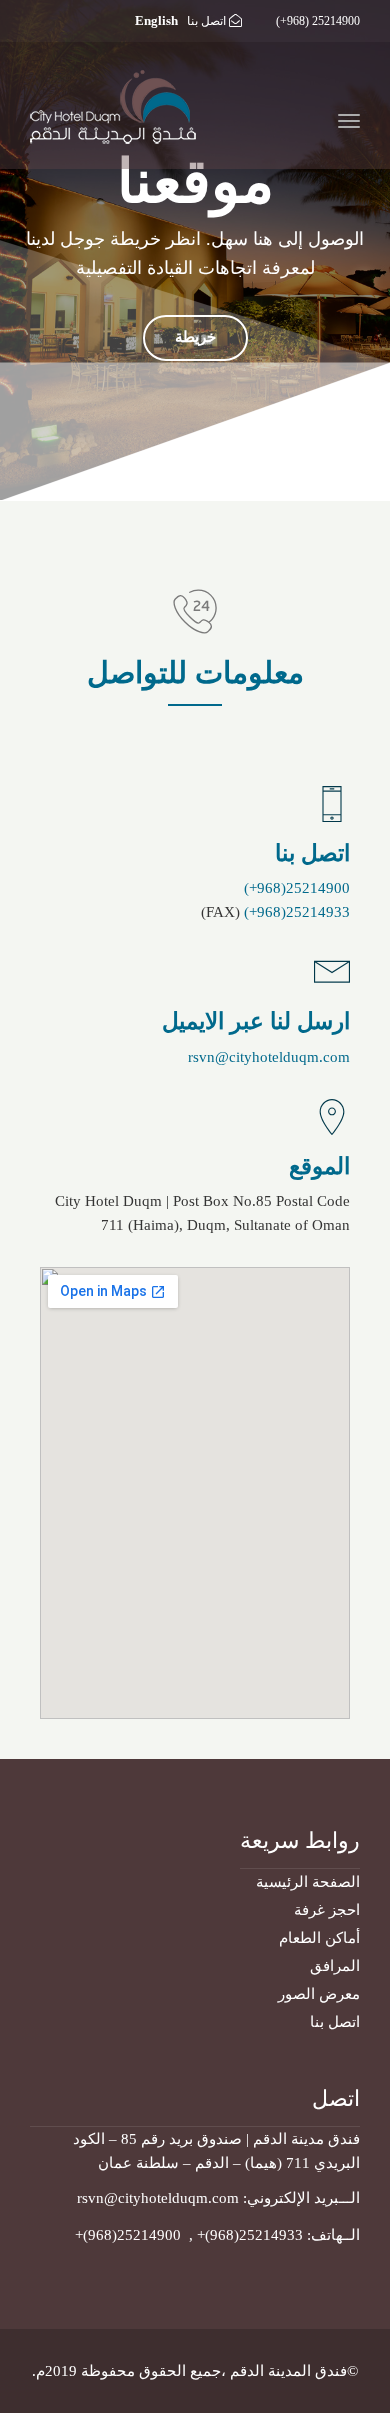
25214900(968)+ (130, 2235)
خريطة (195, 337)
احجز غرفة (327, 1910)
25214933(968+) (297, 912)
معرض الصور (319, 1994)
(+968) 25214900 (318, 21)
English (156, 20)
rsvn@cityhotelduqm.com (269, 1057)
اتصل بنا (206, 21)
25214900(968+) (297, 888)
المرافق (335, 1966)
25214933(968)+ (250, 2235)
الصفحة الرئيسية (308, 1882)
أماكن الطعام (319, 1938)
